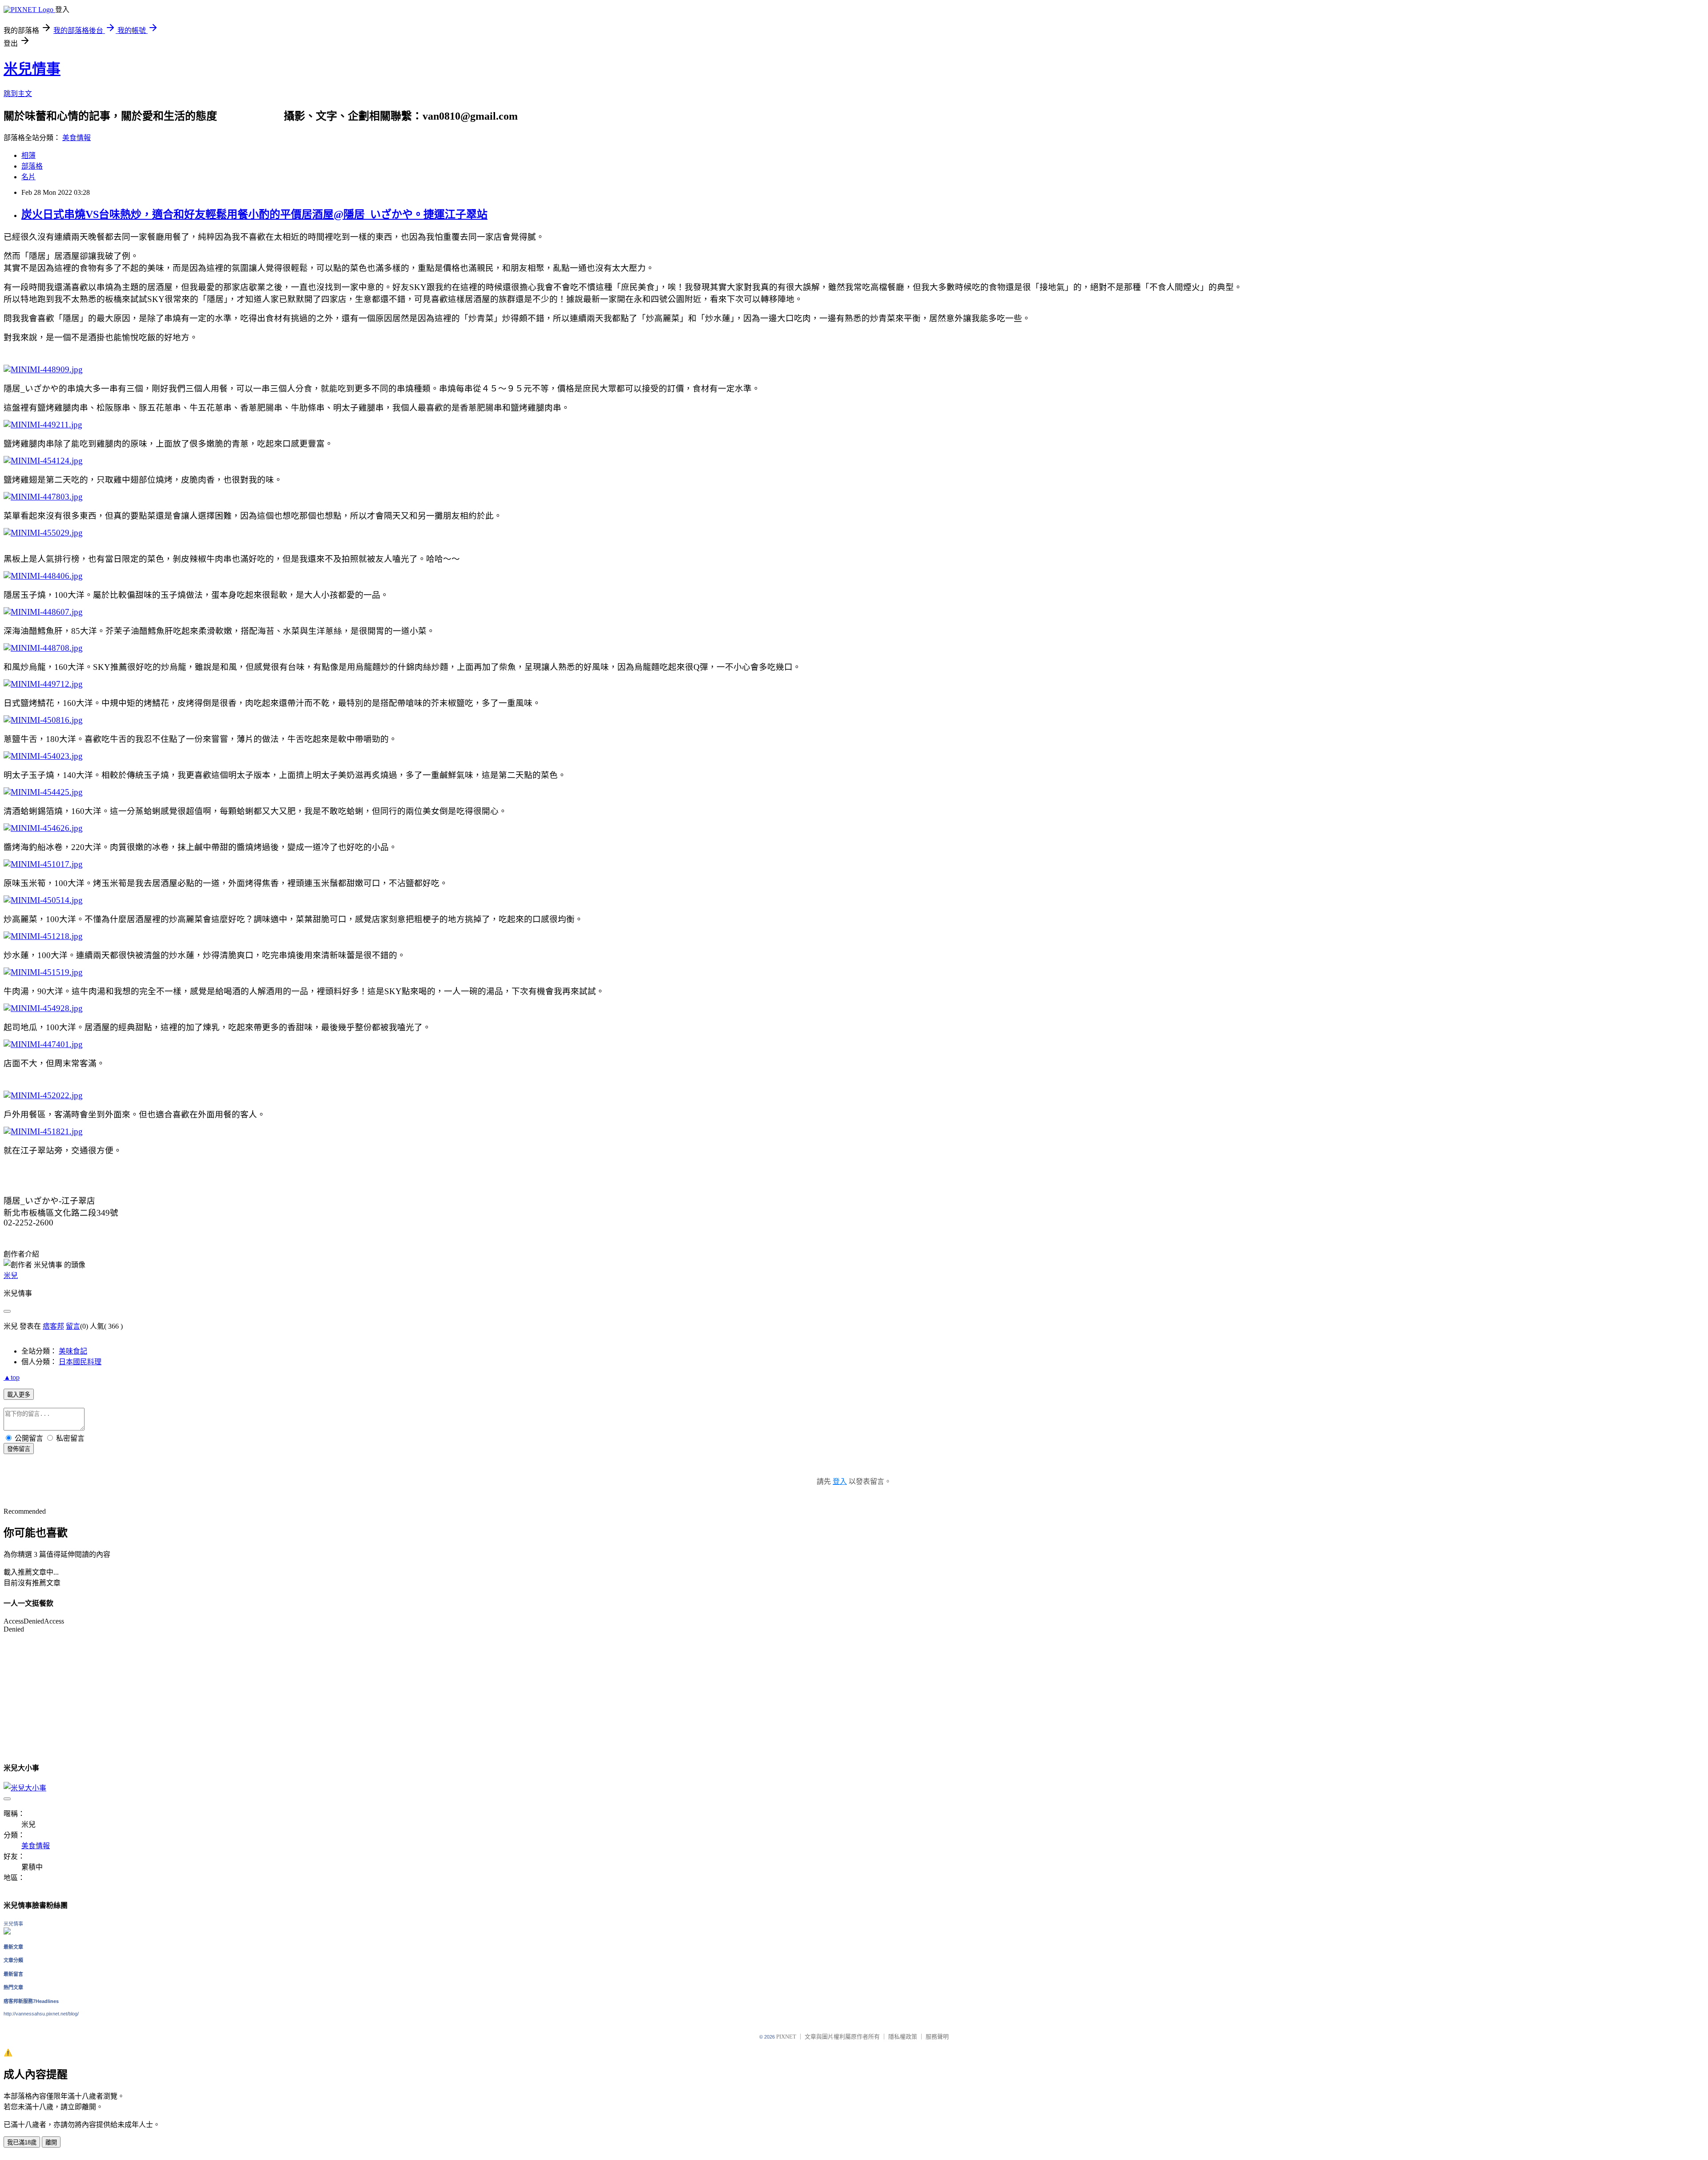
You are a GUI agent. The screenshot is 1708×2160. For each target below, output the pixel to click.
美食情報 (77, 138)
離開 (51, 2142)
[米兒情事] (7, 1932)
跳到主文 (18, 94)
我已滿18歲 (22, 2142)
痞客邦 (53, 1326)
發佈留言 (19, 1449)
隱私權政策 (903, 2037)
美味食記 (73, 1351)
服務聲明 (937, 2037)
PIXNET (786, 2037)
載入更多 (19, 1395)
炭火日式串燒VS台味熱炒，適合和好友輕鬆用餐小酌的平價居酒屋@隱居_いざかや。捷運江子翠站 (254, 214)
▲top (12, 1377)
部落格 (32, 166)
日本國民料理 (80, 1362)
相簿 (28, 155)
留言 (73, 1326)
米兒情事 (32, 69)
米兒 (11, 1275)
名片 (28, 177)
